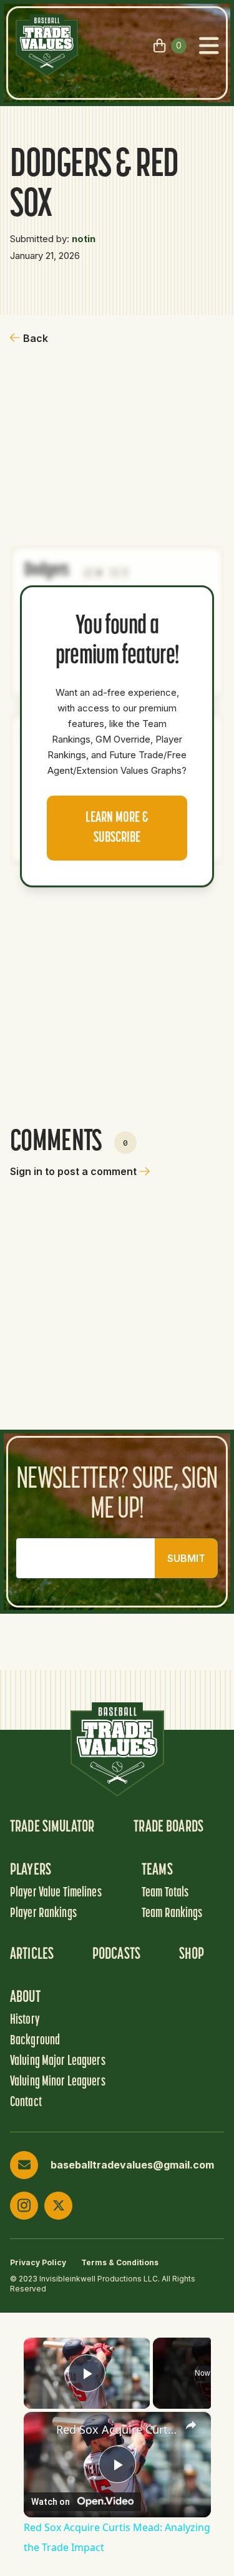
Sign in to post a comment (73, 1171)
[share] (191, 2425)
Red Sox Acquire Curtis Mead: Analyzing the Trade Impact (117, 2429)
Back (36, 338)
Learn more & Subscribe (117, 828)
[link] (41, 2429)
